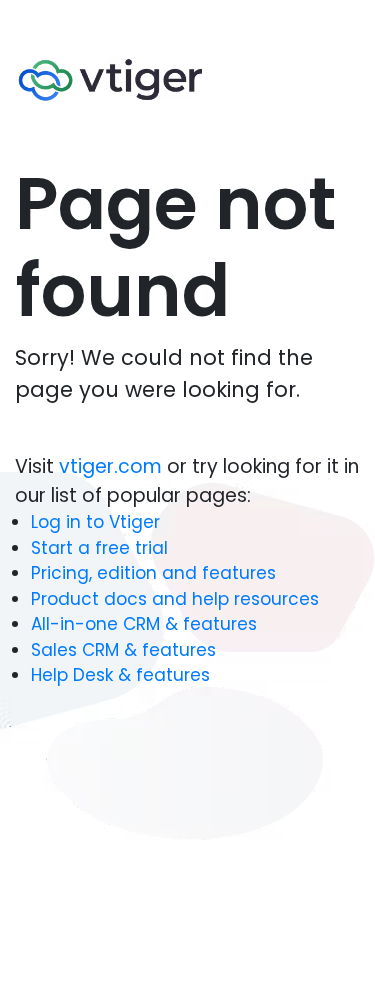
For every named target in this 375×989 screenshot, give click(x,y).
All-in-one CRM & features (144, 624)
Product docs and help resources (175, 599)
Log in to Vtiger (95, 522)
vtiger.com (113, 466)
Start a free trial (99, 548)
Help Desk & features (120, 675)
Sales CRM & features (123, 650)
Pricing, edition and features (153, 573)
